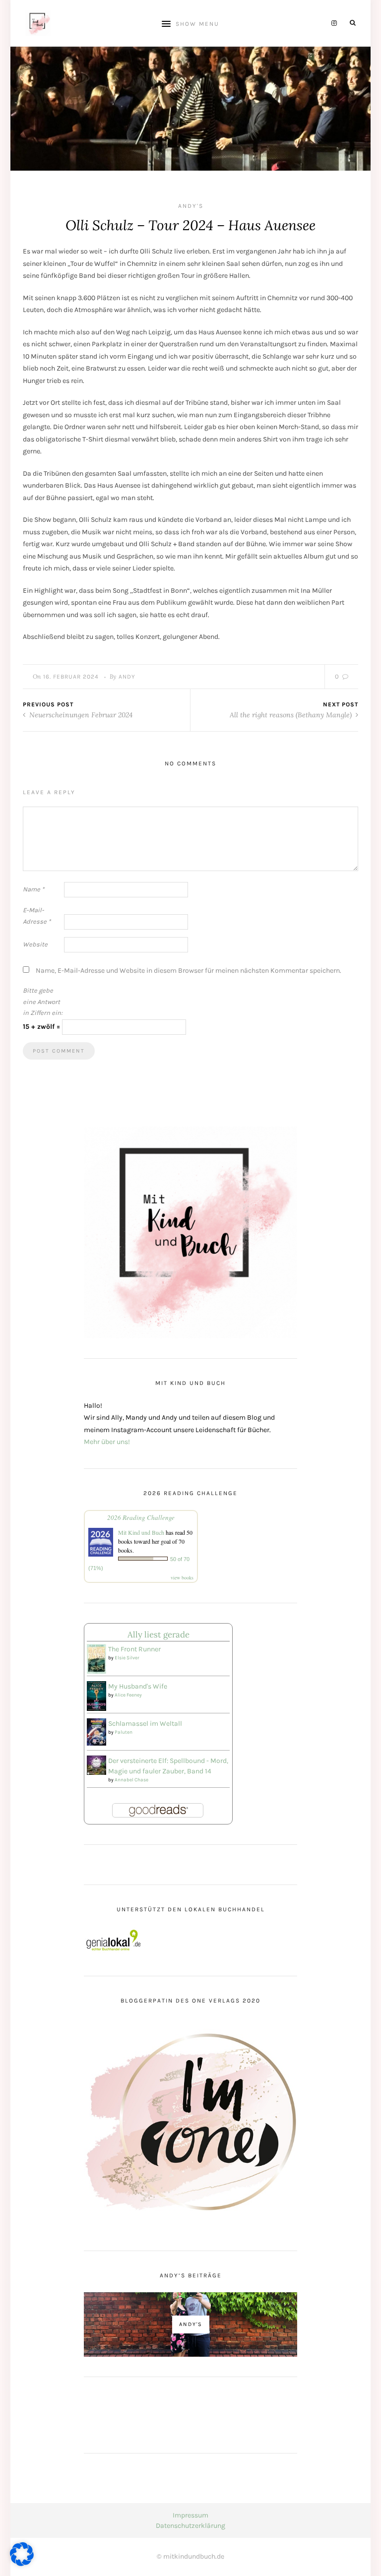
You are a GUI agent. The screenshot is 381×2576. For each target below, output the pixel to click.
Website (35, 944)
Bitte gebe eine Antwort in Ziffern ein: (43, 1002)
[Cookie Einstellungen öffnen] (22, 2564)
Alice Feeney (128, 1695)
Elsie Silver (127, 1658)
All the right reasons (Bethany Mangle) (292, 715)
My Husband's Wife (138, 1686)
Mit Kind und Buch (141, 1532)
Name (33, 889)
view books (182, 1577)
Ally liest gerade (159, 1634)
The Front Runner (134, 1649)
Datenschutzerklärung (190, 2526)
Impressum (190, 2515)
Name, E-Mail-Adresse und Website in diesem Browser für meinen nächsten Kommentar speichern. (189, 971)
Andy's (191, 206)
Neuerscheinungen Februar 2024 (80, 715)
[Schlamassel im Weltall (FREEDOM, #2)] (96, 1731)
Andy (127, 677)
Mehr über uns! (107, 1442)
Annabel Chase (131, 1780)
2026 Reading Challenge (141, 1517)
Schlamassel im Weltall (145, 1724)
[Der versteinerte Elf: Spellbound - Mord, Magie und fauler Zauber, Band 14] (96, 1765)
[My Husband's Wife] (96, 1695)
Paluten (124, 1732)
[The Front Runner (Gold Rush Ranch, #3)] (96, 1659)
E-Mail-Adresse (37, 916)
